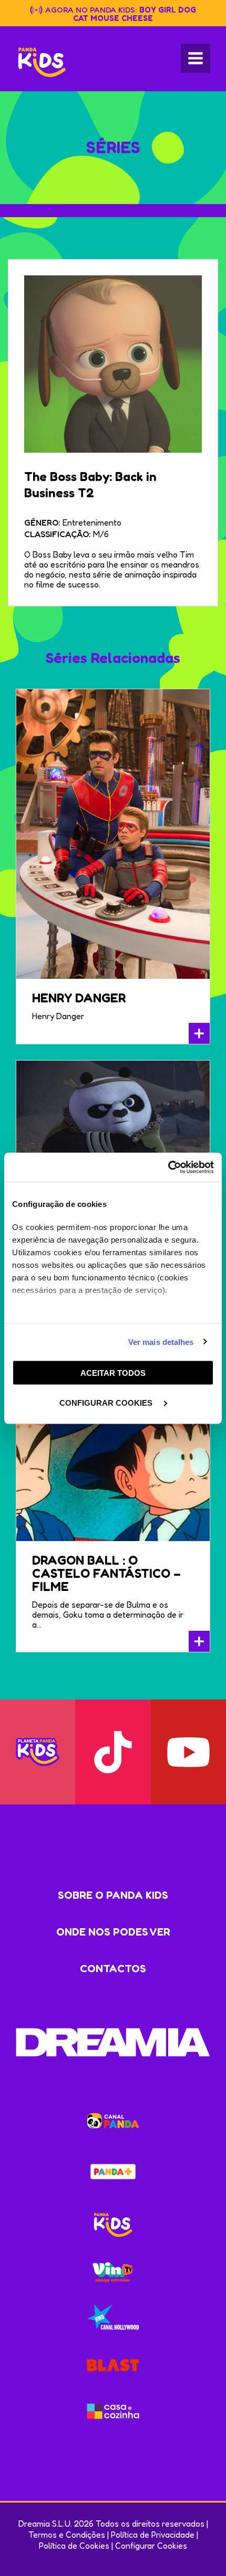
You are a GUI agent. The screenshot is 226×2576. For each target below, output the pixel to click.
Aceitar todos (113, 1373)
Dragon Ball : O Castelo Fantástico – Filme (106, 1573)
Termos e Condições (67, 2535)
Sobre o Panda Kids (113, 1895)
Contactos (113, 1969)
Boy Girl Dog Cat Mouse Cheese (135, 14)
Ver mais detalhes (161, 1342)
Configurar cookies (107, 1402)
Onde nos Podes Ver (113, 1932)
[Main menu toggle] (196, 58)
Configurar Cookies (151, 2546)
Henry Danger (79, 998)
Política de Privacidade (153, 2535)
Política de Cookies (74, 2546)
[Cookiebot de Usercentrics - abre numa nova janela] (168, 1167)
